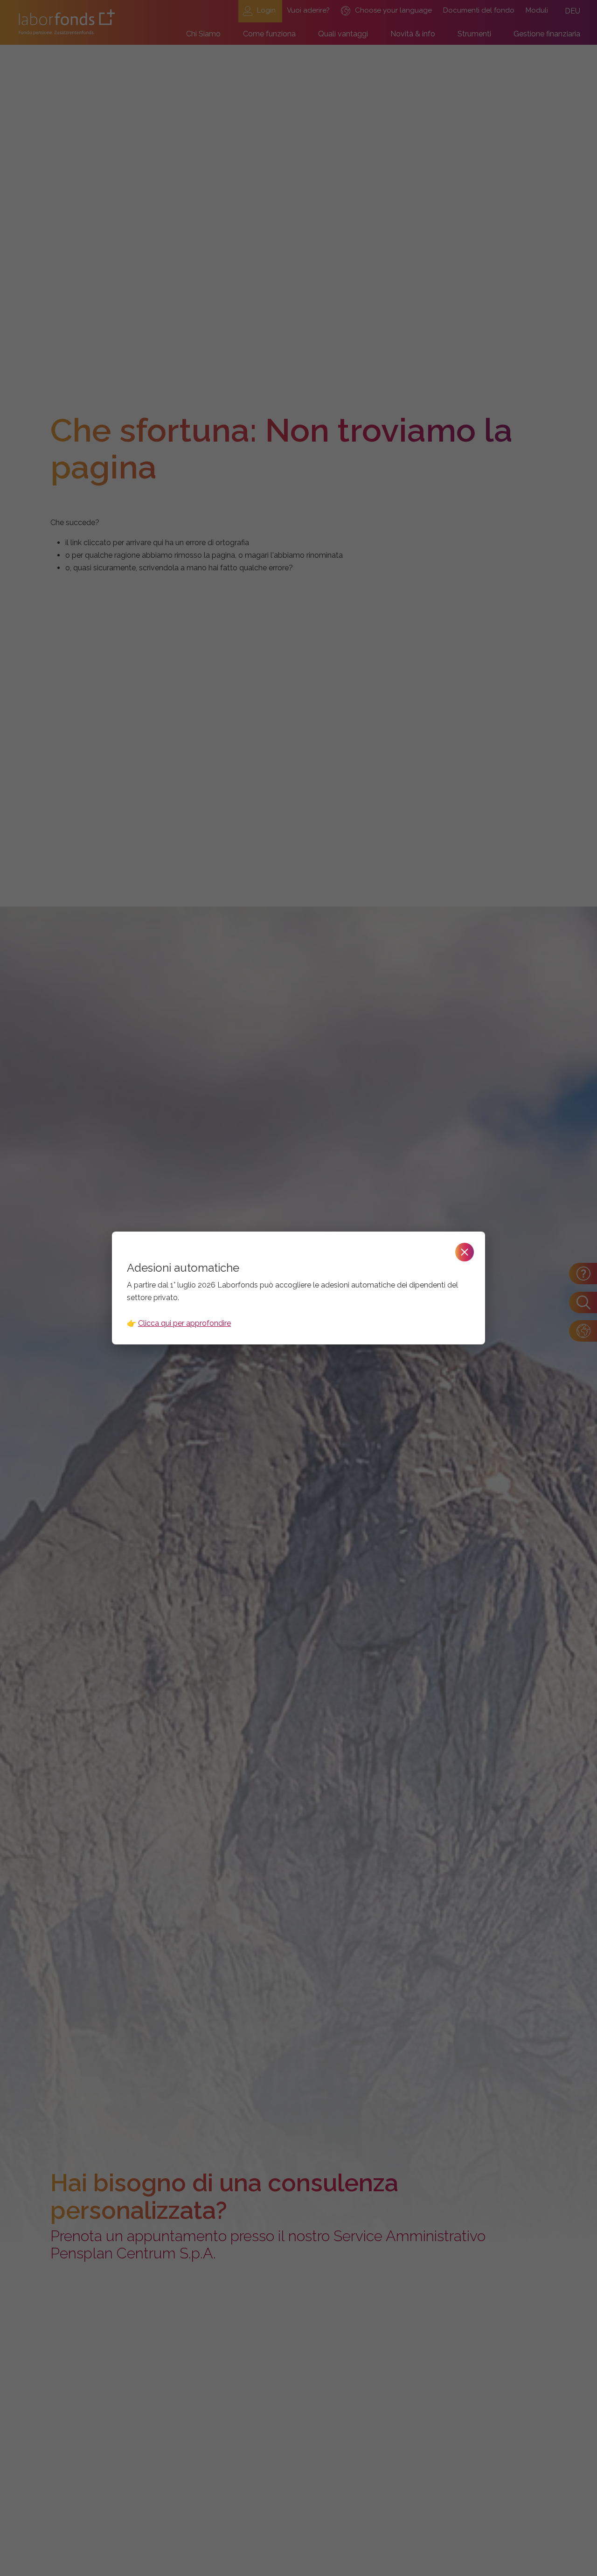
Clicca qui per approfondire (184, 1323)
